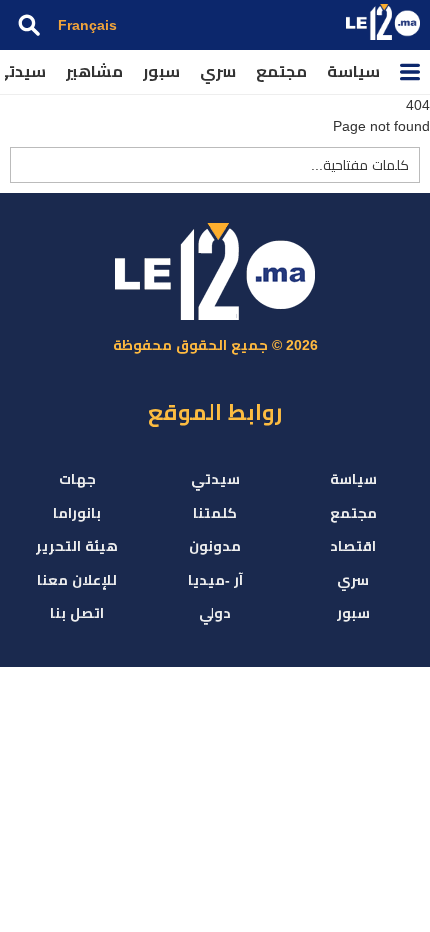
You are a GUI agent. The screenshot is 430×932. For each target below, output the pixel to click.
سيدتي (215, 479)
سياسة (353, 71)
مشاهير (94, 71)
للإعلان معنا (77, 580)
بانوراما (77, 513)
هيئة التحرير (77, 546)
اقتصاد (353, 546)
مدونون (215, 546)
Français (87, 25)
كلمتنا (215, 513)
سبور (161, 71)
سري (218, 71)
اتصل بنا (77, 613)
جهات (77, 479)
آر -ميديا (215, 580)
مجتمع (281, 71)
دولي (215, 613)
